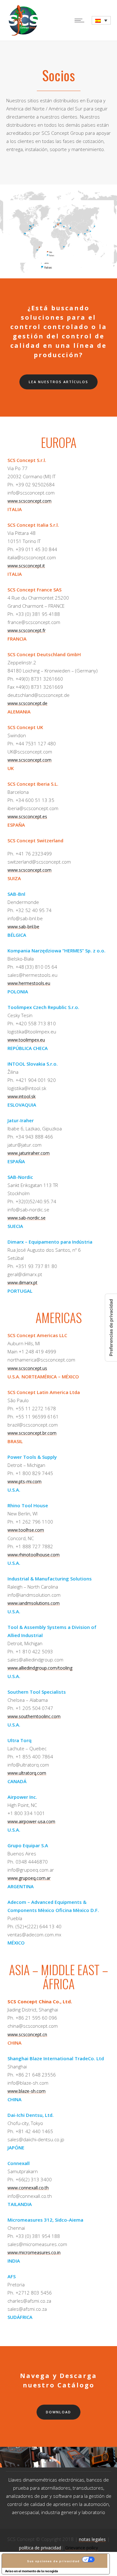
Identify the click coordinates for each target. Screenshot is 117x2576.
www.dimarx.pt (22, 1283)
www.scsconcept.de (27, 703)
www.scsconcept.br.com (32, 1433)
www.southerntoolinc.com (34, 1716)
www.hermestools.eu (29, 983)
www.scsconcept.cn (27, 2034)
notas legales (92, 2539)
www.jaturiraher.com (29, 1153)
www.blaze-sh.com (27, 2091)
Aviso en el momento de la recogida (32, 2571)
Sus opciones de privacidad (54, 2561)
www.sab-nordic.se (27, 1218)
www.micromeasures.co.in (34, 2252)
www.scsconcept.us (27, 1368)
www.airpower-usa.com (31, 1821)
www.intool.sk (22, 1096)
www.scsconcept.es (27, 816)
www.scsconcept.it (26, 566)
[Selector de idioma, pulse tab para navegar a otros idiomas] (101, 20)
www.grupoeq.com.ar (29, 1878)
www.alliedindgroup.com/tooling (40, 1668)
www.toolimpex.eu (26, 1040)
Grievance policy (82, 2548)
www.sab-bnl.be (23, 927)
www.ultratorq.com (27, 1773)
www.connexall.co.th (28, 2188)
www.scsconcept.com (29, 501)
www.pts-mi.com (24, 1481)
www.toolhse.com (26, 1530)
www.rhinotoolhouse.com (34, 1555)
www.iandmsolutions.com (34, 1603)
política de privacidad (40, 2548)
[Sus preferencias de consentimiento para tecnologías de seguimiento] (111, 1328)
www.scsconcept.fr (27, 630)
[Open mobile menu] (81, 20)
